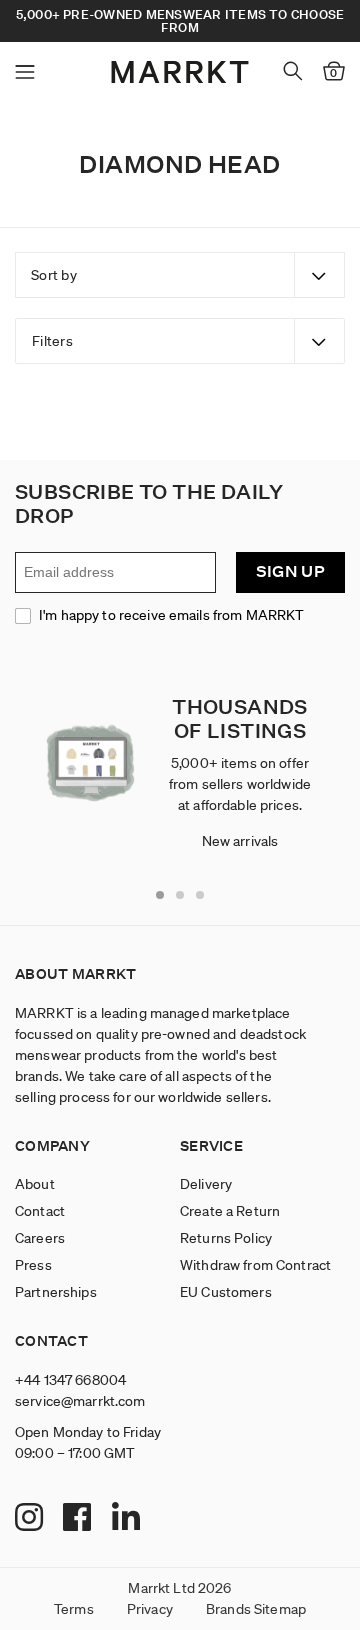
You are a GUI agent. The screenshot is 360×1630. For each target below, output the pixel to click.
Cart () (333, 73)
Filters (52, 341)
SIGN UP (290, 571)
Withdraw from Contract (255, 1265)
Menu (25, 72)
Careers (40, 1238)
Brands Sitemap (256, 1609)
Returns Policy (226, 1238)
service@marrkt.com (80, 1401)
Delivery (206, 1184)
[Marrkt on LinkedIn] (128, 1518)
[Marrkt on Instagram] (31, 1518)
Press (33, 1265)
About (35, 1184)
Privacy (150, 1609)
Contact (40, 1211)
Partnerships (56, 1292)
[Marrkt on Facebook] (79, 1518)
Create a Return (230, 1211)
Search (293, 71)
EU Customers (226, 1292)
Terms (74, 1609)
